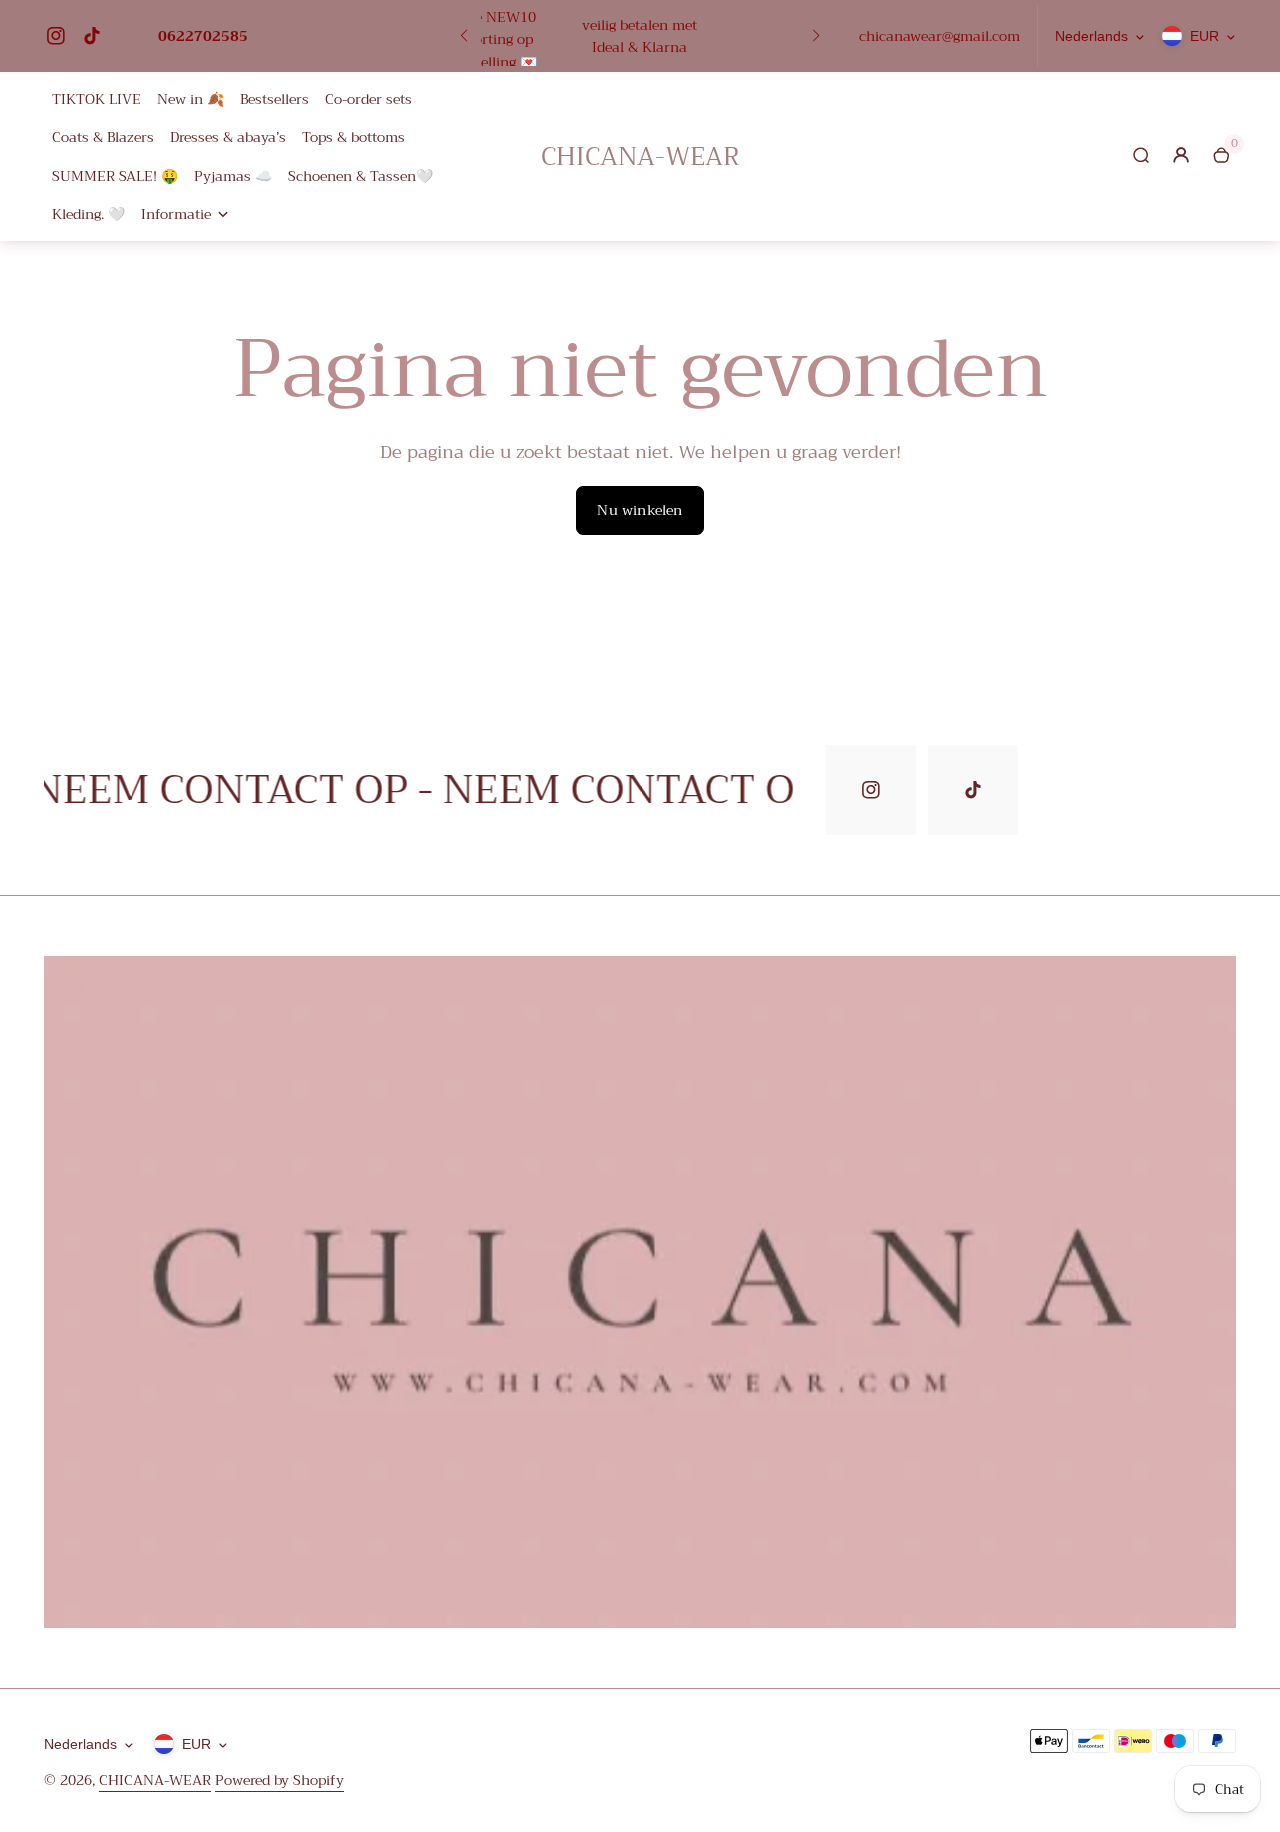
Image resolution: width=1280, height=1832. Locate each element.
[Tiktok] (92, 36)
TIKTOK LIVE (96, 99)
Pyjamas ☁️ (233, 176)
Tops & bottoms (353, 137)
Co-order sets (368, 99)
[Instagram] (56, 36)
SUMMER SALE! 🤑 (115, 176)
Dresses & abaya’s (228, 137)
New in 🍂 (190, 99)
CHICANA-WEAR (155, 1780)
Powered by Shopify (279, 1780)
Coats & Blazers (103, 137)
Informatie (176, 214)
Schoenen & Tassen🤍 (360, 176)
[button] (464, 36)
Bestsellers (274, 99)
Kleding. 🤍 (88, 214)
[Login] (1181, 155)
